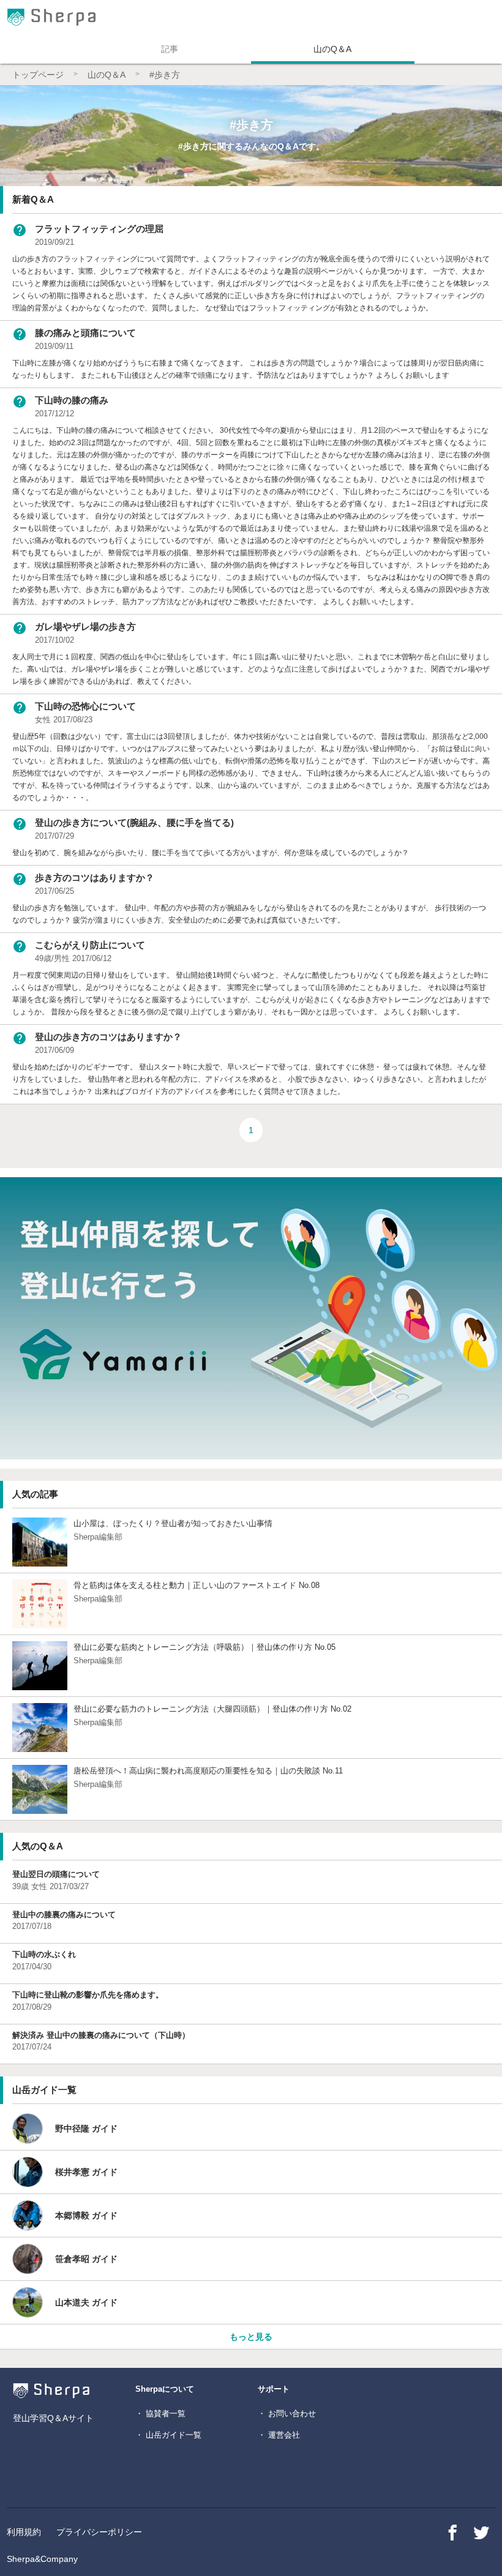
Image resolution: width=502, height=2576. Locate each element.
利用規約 (24, 2532)
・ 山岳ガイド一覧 (168, 2435)
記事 (170, 49)
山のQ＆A (332, 49)
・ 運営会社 (279, 2435)
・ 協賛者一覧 (160, 2413)
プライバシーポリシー (99, 2532)
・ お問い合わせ (287, 2413)
